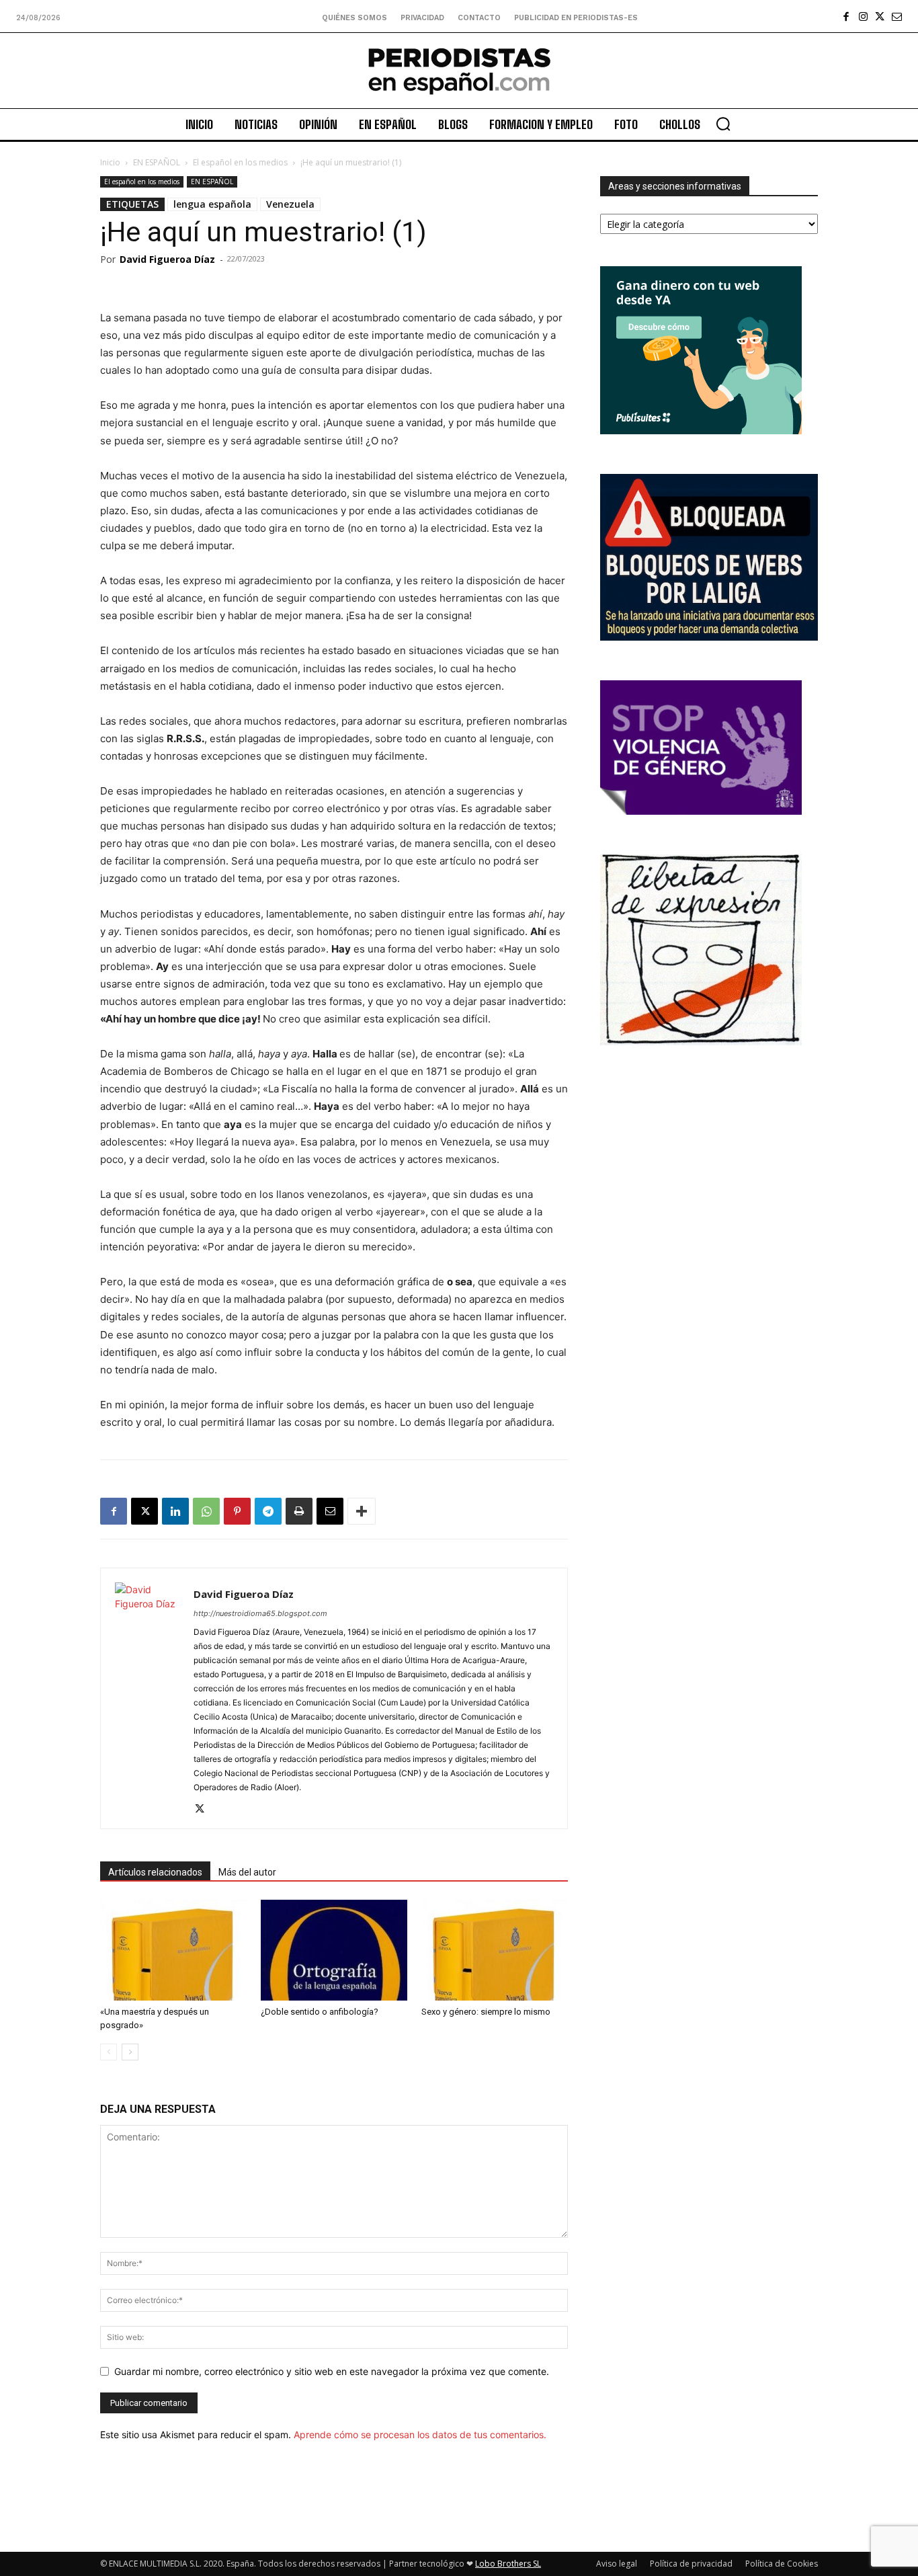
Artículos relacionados (155, 1872)
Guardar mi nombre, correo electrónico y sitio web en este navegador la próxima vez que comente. (332, 2371)
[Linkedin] (175, 1511)
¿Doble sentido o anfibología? (320, 2012)
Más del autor (247, 1872)
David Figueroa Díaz (167, 259)
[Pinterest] (237, 1511)
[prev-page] (109, 2052)
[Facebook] (846, 16)
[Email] (330, 1511)
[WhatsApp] (206, 1511)
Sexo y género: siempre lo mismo (486, 2012)
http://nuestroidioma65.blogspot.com (260, 1613)
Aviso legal (617, 2564)
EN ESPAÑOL (157, 162)
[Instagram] (863, 16)
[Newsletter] (897, 16)
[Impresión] (299, 1511)
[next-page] (130, 2052)
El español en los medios (240, 162)
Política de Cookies (782, 2564)
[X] (880, 16)
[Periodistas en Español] (459, 71)
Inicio (110, 162)
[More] (362, 1511)
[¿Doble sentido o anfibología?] (334, 1950)
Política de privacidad (691, 2564)
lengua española (212, 204)
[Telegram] (268, 1511)
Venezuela (290, 204)
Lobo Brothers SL (508, 2564)
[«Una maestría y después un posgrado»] (173, 1950)
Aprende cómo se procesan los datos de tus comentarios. (420, 2434)
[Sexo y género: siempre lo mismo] (495, 1950)
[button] (723, 124)
